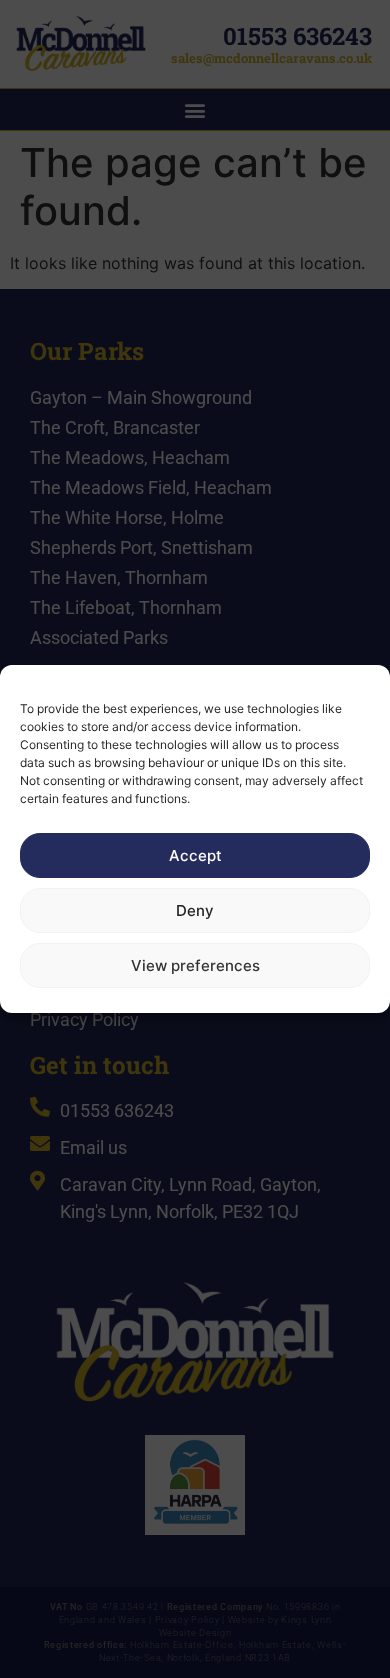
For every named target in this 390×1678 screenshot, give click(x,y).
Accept (195, 855)
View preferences (195, 965)
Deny (195, 910)
